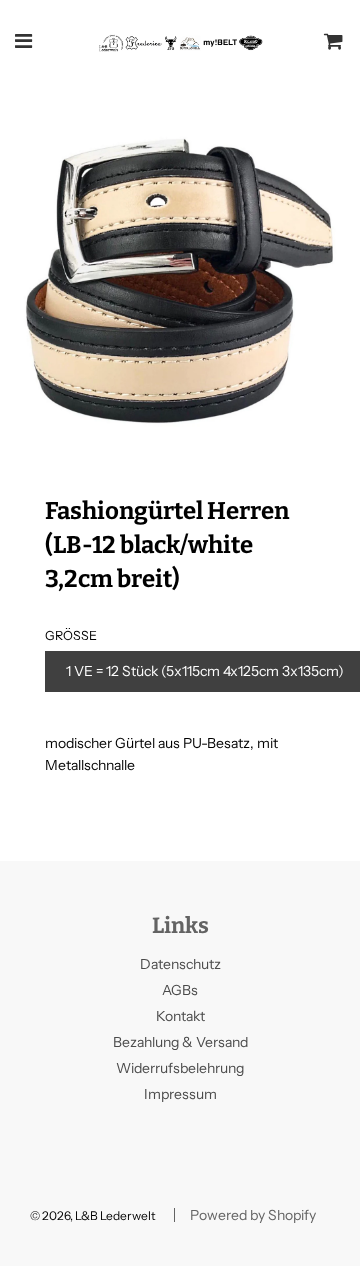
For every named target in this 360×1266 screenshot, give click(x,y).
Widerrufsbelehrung (180, 1068)
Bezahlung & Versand (180, 1042)
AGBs (180, 990)
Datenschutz (180, 964)
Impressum (180, 1094)
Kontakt (180, 1016)
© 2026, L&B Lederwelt (93, 1215)
